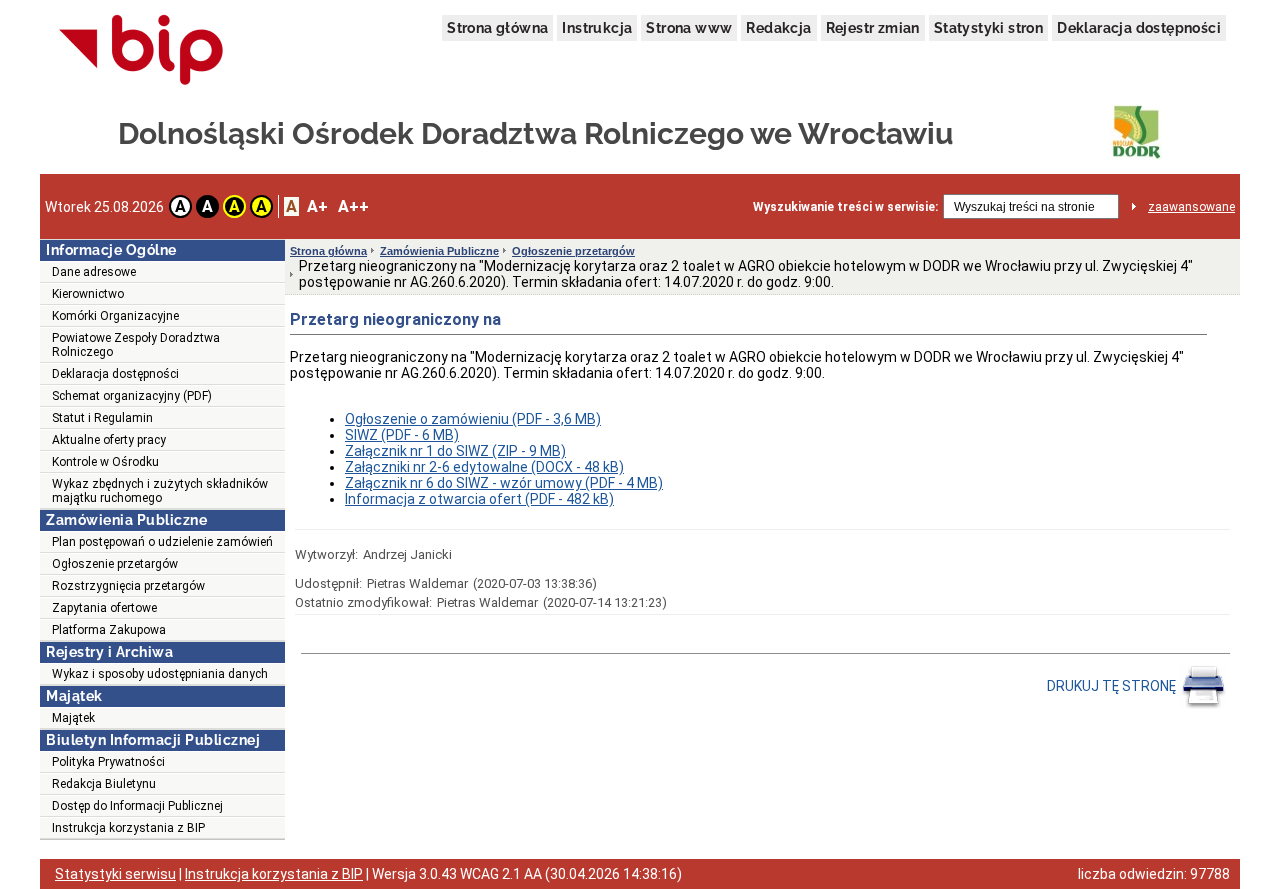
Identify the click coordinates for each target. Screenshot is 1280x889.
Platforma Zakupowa (109, 630)
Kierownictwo (88, 294)
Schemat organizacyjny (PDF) (132, 396)
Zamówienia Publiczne (439, 251)
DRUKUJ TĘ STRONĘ (1113, 686)
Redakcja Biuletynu (104, 784)
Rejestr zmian (873, 28)
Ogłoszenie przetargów (115, 564)
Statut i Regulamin (102, 418)
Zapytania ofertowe (104, 608)
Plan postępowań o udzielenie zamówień (162, 542)
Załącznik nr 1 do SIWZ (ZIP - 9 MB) (455, 451)
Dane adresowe (94, 272)
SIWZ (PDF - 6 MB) (402, 435)
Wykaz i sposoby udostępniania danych (160, 674)
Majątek (73, 718)
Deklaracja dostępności (1139, 28)
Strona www (689, 28)
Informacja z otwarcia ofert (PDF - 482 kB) (479, 499)
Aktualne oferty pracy (109, 440)
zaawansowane (1191, 207)
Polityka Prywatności (108, 762)
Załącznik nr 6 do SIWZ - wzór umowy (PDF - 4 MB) (504, 483)
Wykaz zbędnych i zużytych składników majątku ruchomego (160, 491)
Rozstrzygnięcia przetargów (128, 586)
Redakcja (778, 28)
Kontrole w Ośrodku (105, 462)
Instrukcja (597, 28)
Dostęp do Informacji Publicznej (137, 806)
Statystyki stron (988, 28)
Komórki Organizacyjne (115, 316)
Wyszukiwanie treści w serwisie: (845, 207)
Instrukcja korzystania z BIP (128, 828)
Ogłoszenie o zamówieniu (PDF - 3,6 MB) (473, 419)
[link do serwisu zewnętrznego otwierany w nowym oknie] (141, 51)
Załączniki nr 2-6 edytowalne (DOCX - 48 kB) (484, 467)
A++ (353, 206)
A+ (317, 206)
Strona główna (497, 28)
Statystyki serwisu (115, 874)
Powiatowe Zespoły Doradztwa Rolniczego (136, 345)
